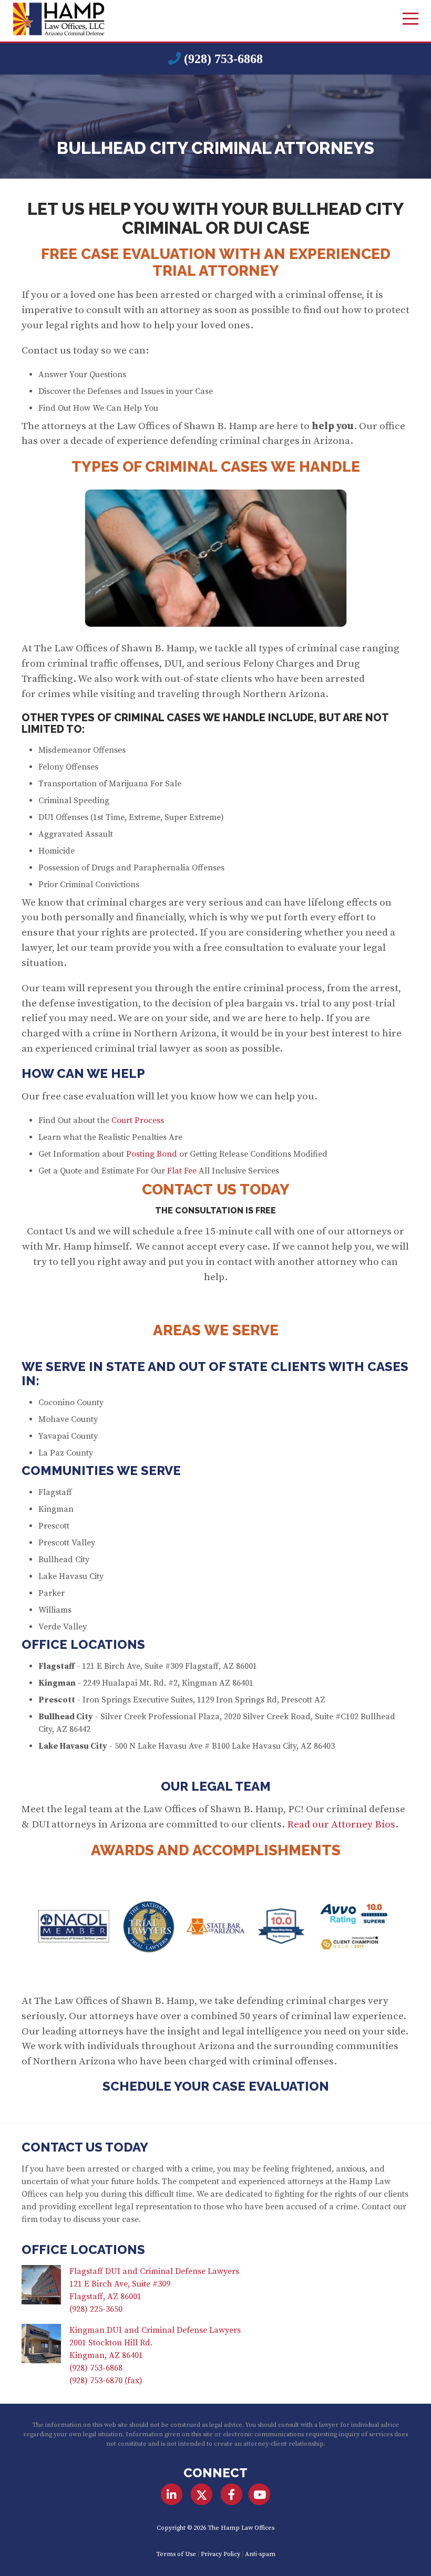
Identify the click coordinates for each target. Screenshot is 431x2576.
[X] (202, 2495)
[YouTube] (259, 2495)
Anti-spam (260, 2554)
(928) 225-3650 (96, 2309)
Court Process (138, 1120)
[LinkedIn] (171, 2495)
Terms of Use (176, 2554)
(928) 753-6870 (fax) (106, 2381)
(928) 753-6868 (223, 59)
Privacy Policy (220, 2554)
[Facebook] (232, 2495)
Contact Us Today (85, 2147)
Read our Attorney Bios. (343, 1824)
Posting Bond (152, 1154)
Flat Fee (182, 1171)
